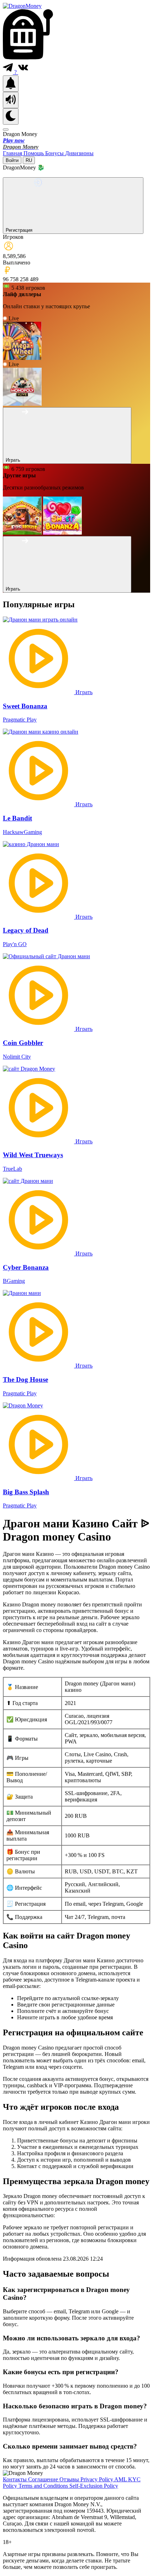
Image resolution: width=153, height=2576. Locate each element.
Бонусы (55, 153)
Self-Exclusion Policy (94, 2486)
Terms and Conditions (44, 2486)
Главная (13, 153)
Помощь (34, 153)
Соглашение (44, 2479)
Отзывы (70, 2479)
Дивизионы (79, 153)
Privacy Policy (97, 2479)
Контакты (15, 2479)
